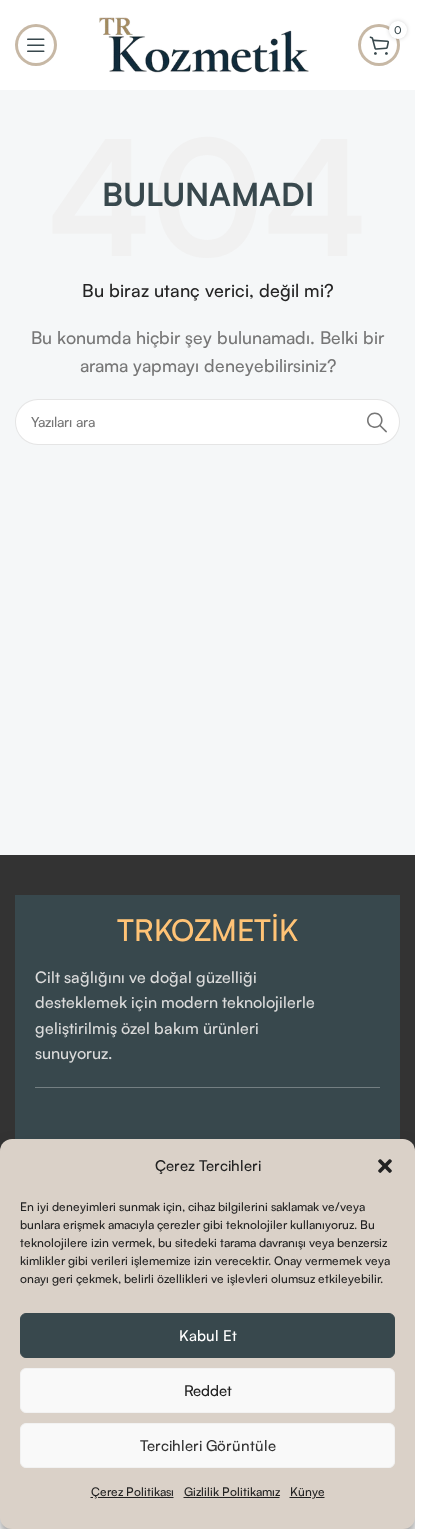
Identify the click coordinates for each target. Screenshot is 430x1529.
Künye (307, 1491)
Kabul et (208, 1335)
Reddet (208, 1390)
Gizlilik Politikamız (232, 1491)
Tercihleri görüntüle (208, 1445)
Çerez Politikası (132, 1491)
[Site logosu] (208, 43)
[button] (385, 1166)
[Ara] (377, 422)
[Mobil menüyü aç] (36, 45)
